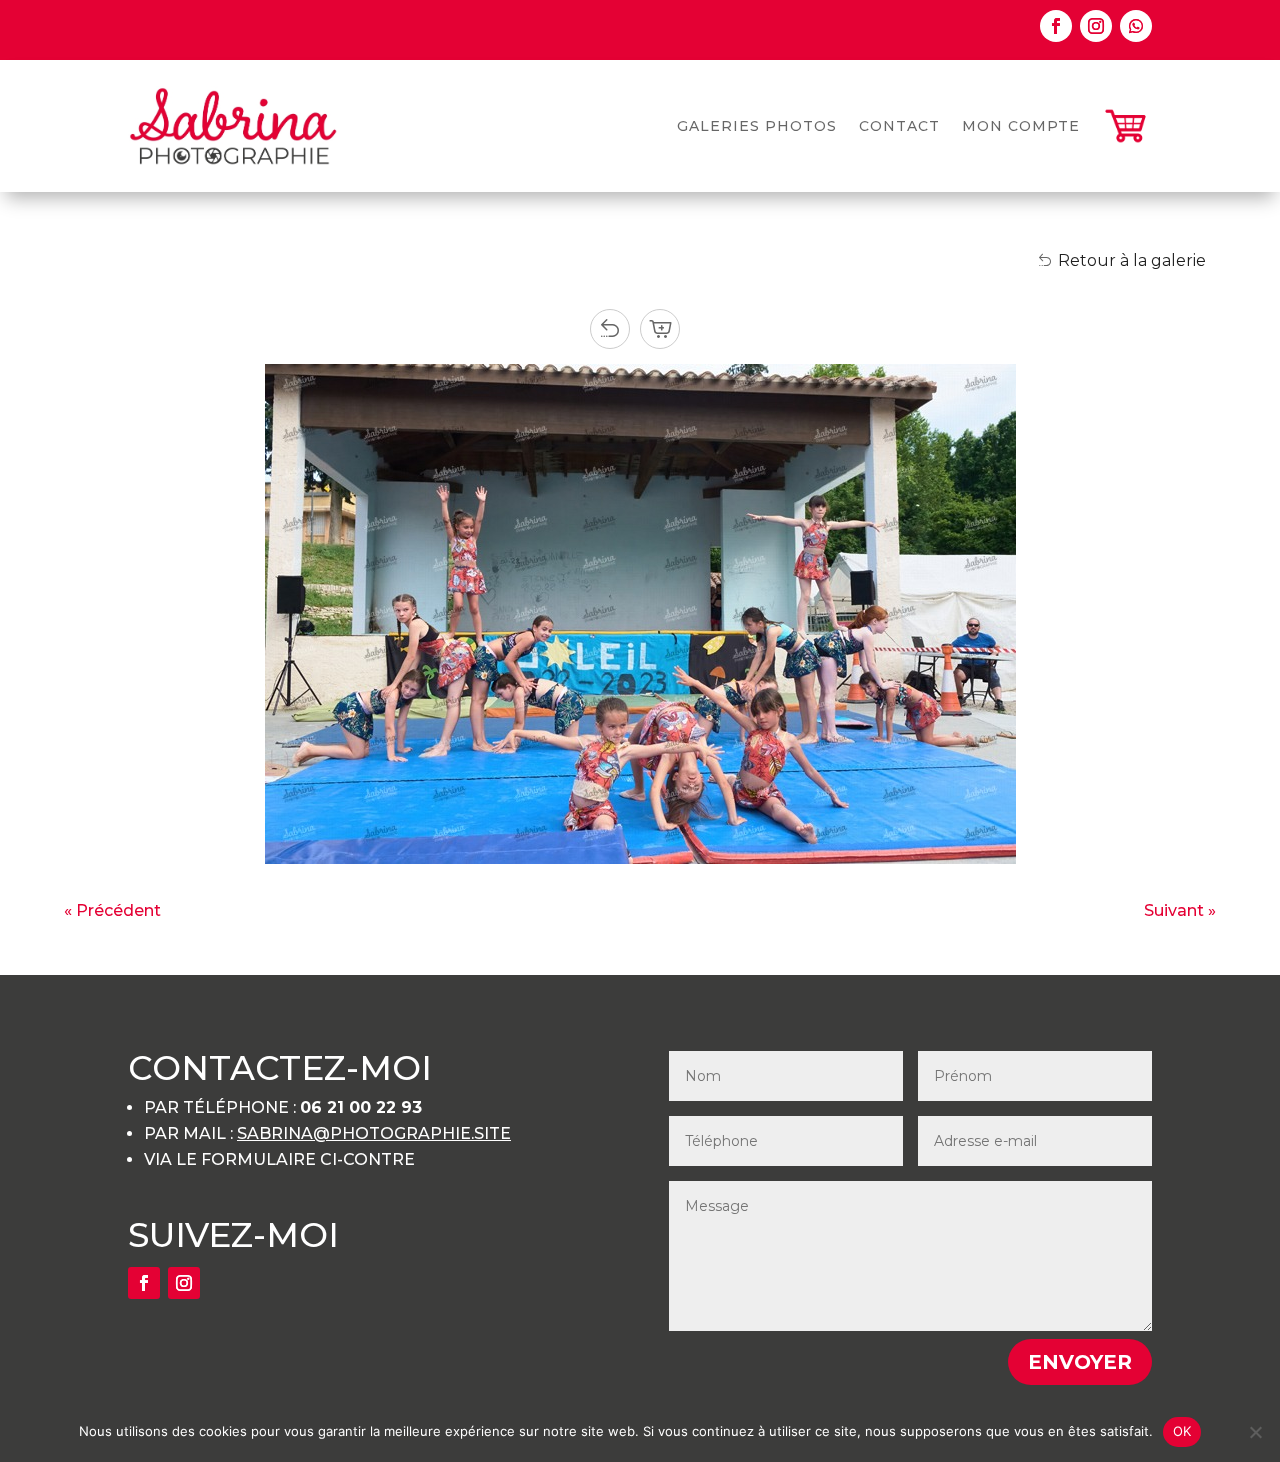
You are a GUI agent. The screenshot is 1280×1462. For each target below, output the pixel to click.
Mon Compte (1021, 126)
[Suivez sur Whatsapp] (1136, 26)
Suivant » (1180, 910)
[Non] (1255, 1432)
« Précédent (112, 910)
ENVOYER (1080, 1362)
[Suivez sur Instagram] (1096, 26)
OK (1182, 1431)
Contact (899, 126)
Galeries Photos (757, 126)
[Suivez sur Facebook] (1056, 26)
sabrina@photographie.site (374, 1133)
